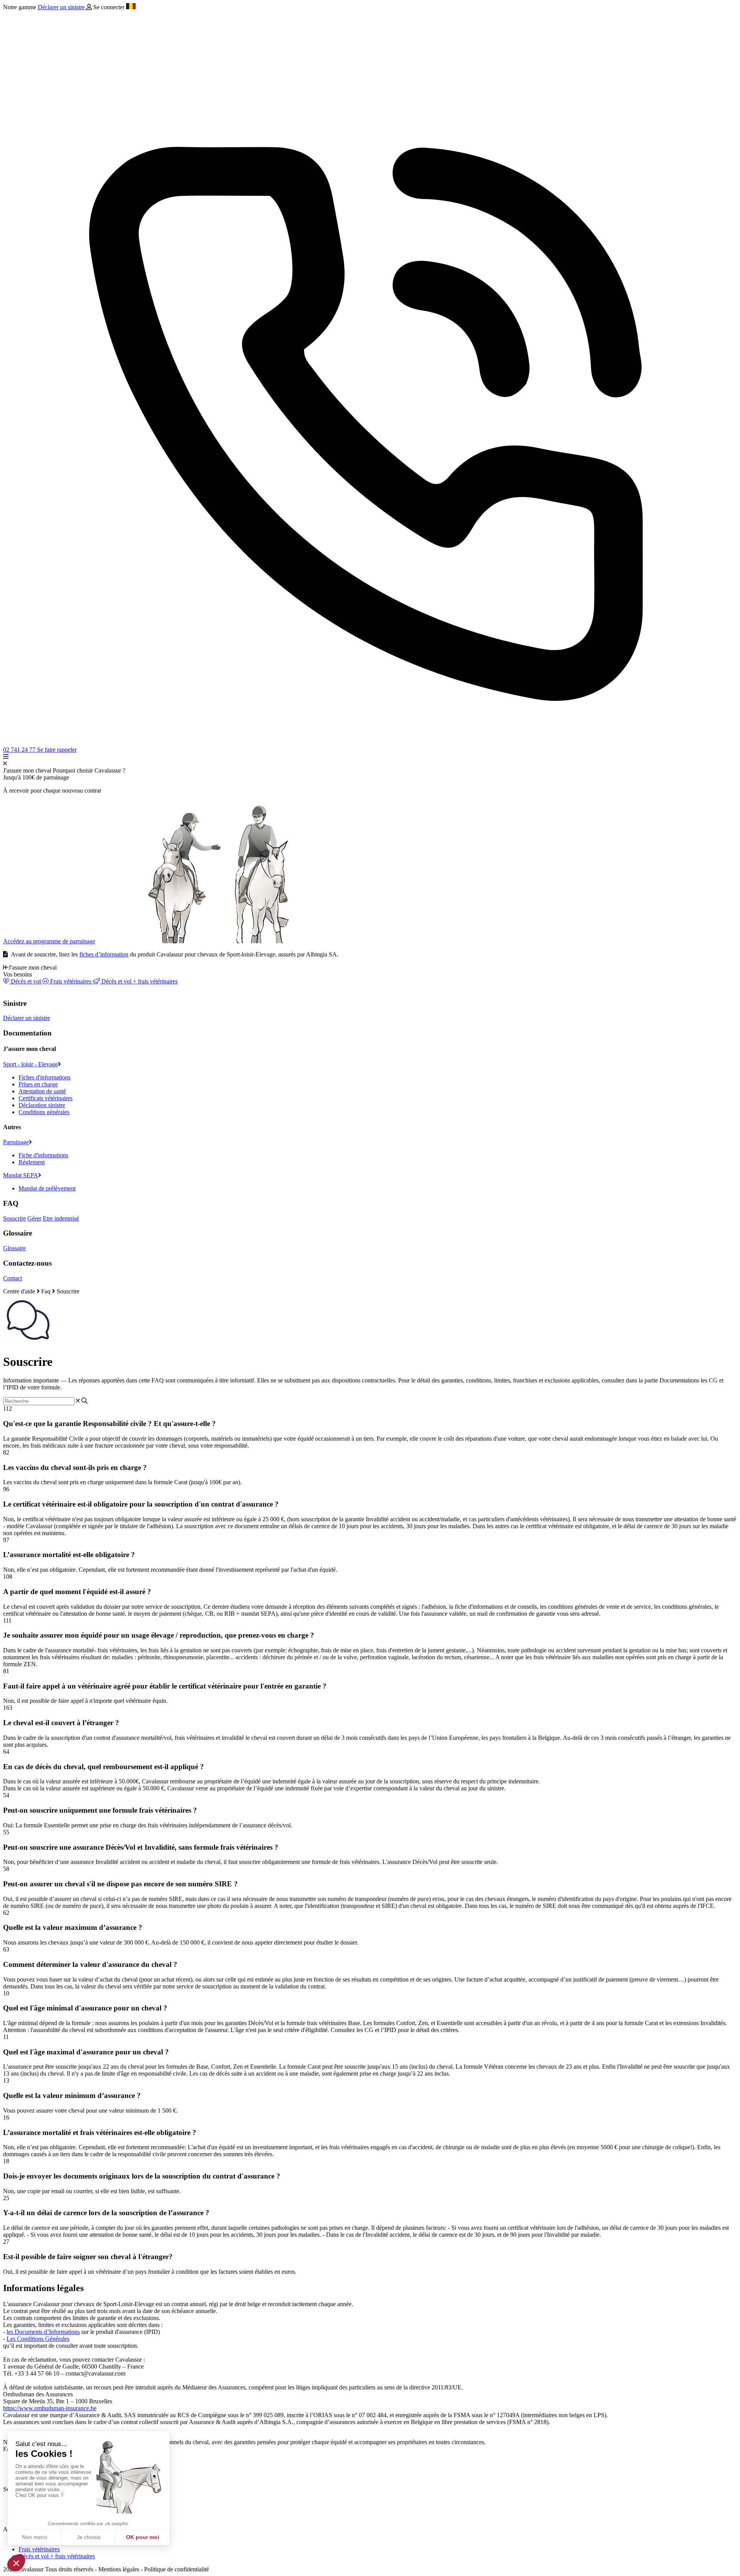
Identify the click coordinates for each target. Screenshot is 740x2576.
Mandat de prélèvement (47, 1188)
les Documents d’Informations (43, 2332)
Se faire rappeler (57, 750)
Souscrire (14, 1218)
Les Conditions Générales (38, 2339)
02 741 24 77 (20, 750)
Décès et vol (26, 981)
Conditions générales (44, 1112)
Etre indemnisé (61, 1218)
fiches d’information (104, 954)
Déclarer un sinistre (62, 7)
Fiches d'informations (45, 1077)
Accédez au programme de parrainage (49, 941)
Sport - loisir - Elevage (30, 1064)
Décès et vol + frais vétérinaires (139, 981)
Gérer (34, 1218)
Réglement (32, 1162)
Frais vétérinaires (71, 981)
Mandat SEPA (21, 1175)
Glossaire (14, 1248)
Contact (13, 1278)
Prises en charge (38, 1084)
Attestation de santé (42, 1091)
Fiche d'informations (43, 1155)
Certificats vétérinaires (45, 1098)
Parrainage (16, 1142)
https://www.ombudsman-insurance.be (50, 2408)
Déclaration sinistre (42, 1105)
